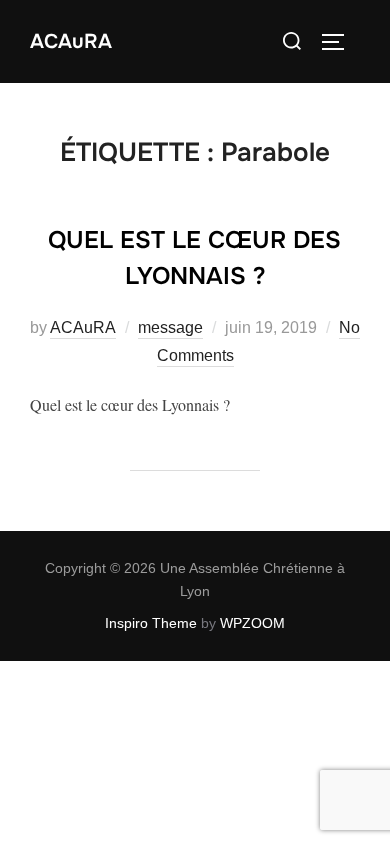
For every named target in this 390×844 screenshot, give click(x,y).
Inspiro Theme (151, 623)
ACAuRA (71, 42)
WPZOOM (252, 623)
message (170, 327)
